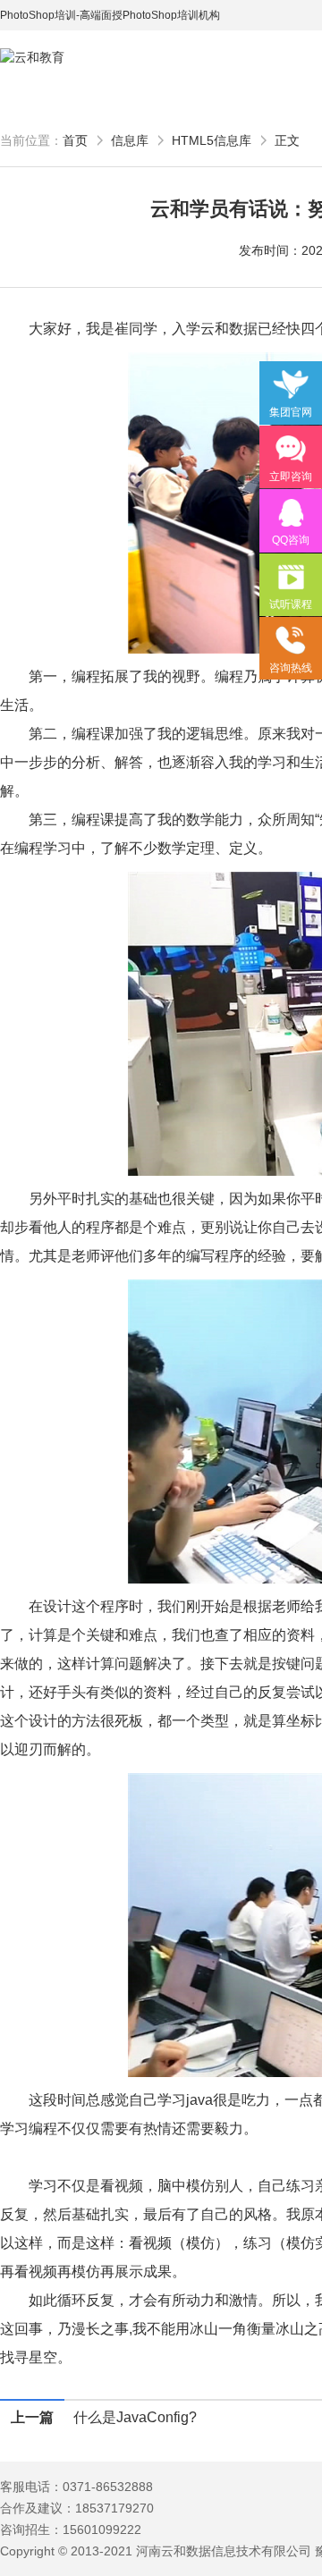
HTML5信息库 (212, 140)
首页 (75, 140)
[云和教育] (80, 58)
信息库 (130, 140)
